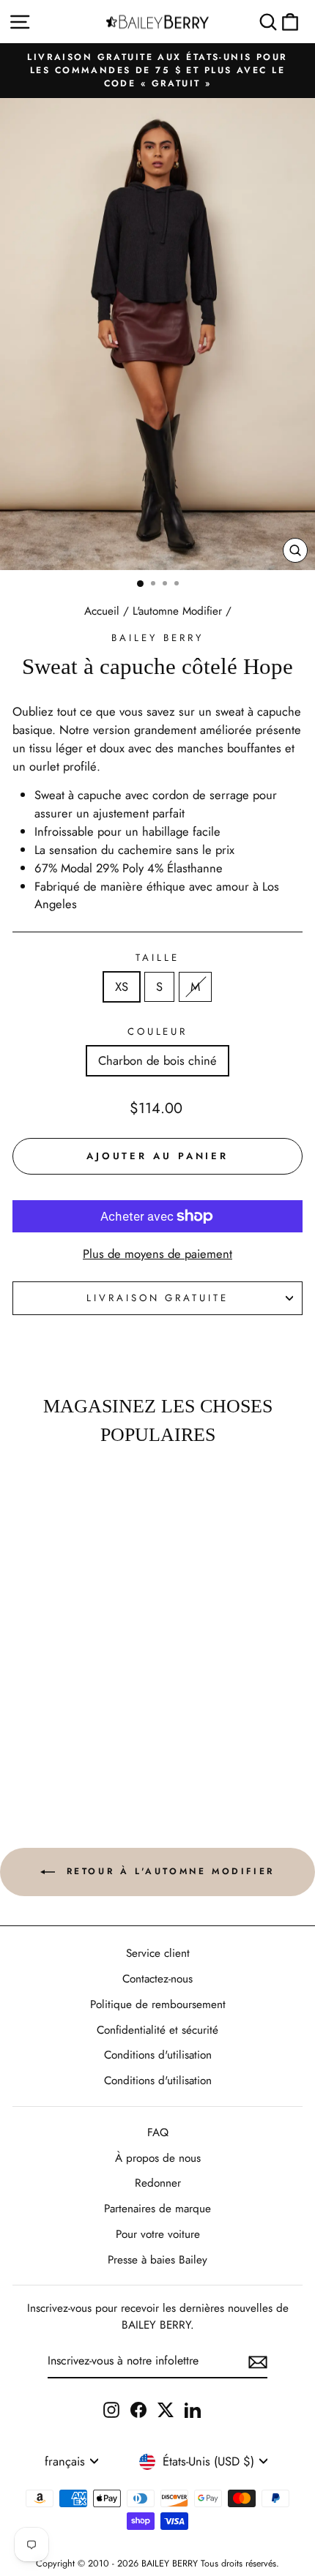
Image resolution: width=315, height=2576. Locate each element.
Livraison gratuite (158, 1298)
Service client (158, 1953)
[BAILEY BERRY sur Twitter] (166, 2409)
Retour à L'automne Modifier (168, 1871)
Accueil (102, 611)
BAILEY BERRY (157, 638)
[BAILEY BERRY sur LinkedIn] (193, 2409)
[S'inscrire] (258, 2362)
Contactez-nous (157, 1979)
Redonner (158, 2183)
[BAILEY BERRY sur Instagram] (111, 2409)
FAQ (158, 2133)
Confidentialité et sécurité (157, 2030)
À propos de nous (158, 2158)
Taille (157, 958)
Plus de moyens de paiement (157, 1254)
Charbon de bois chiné (157, 1060)
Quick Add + (55, 1757)
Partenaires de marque (157, 2209)
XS (122, 986)
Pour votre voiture (158, 2234)
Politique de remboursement (158, 2004)
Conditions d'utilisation (158, 2055)
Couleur (158, 1031)
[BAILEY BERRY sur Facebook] (138, 2409)
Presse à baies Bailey (157, 2260)
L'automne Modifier (177, 611)
